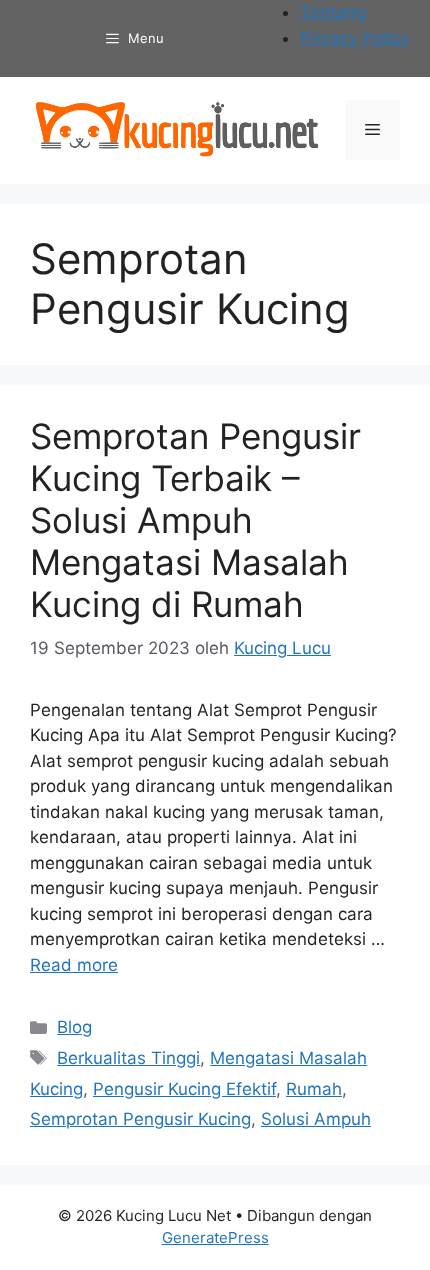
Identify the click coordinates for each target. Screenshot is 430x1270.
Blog (74, 1027)
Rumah (314, 1089)
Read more (74, 965)
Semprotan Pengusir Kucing (140, 1119)
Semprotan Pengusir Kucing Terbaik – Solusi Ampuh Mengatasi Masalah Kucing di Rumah (195, 520)
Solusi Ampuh (316, 1119)
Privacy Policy (355, 38)
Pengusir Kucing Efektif (184, 1089)
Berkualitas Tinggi (128, 1058)
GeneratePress (215, 1237)
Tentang (333, 12)
